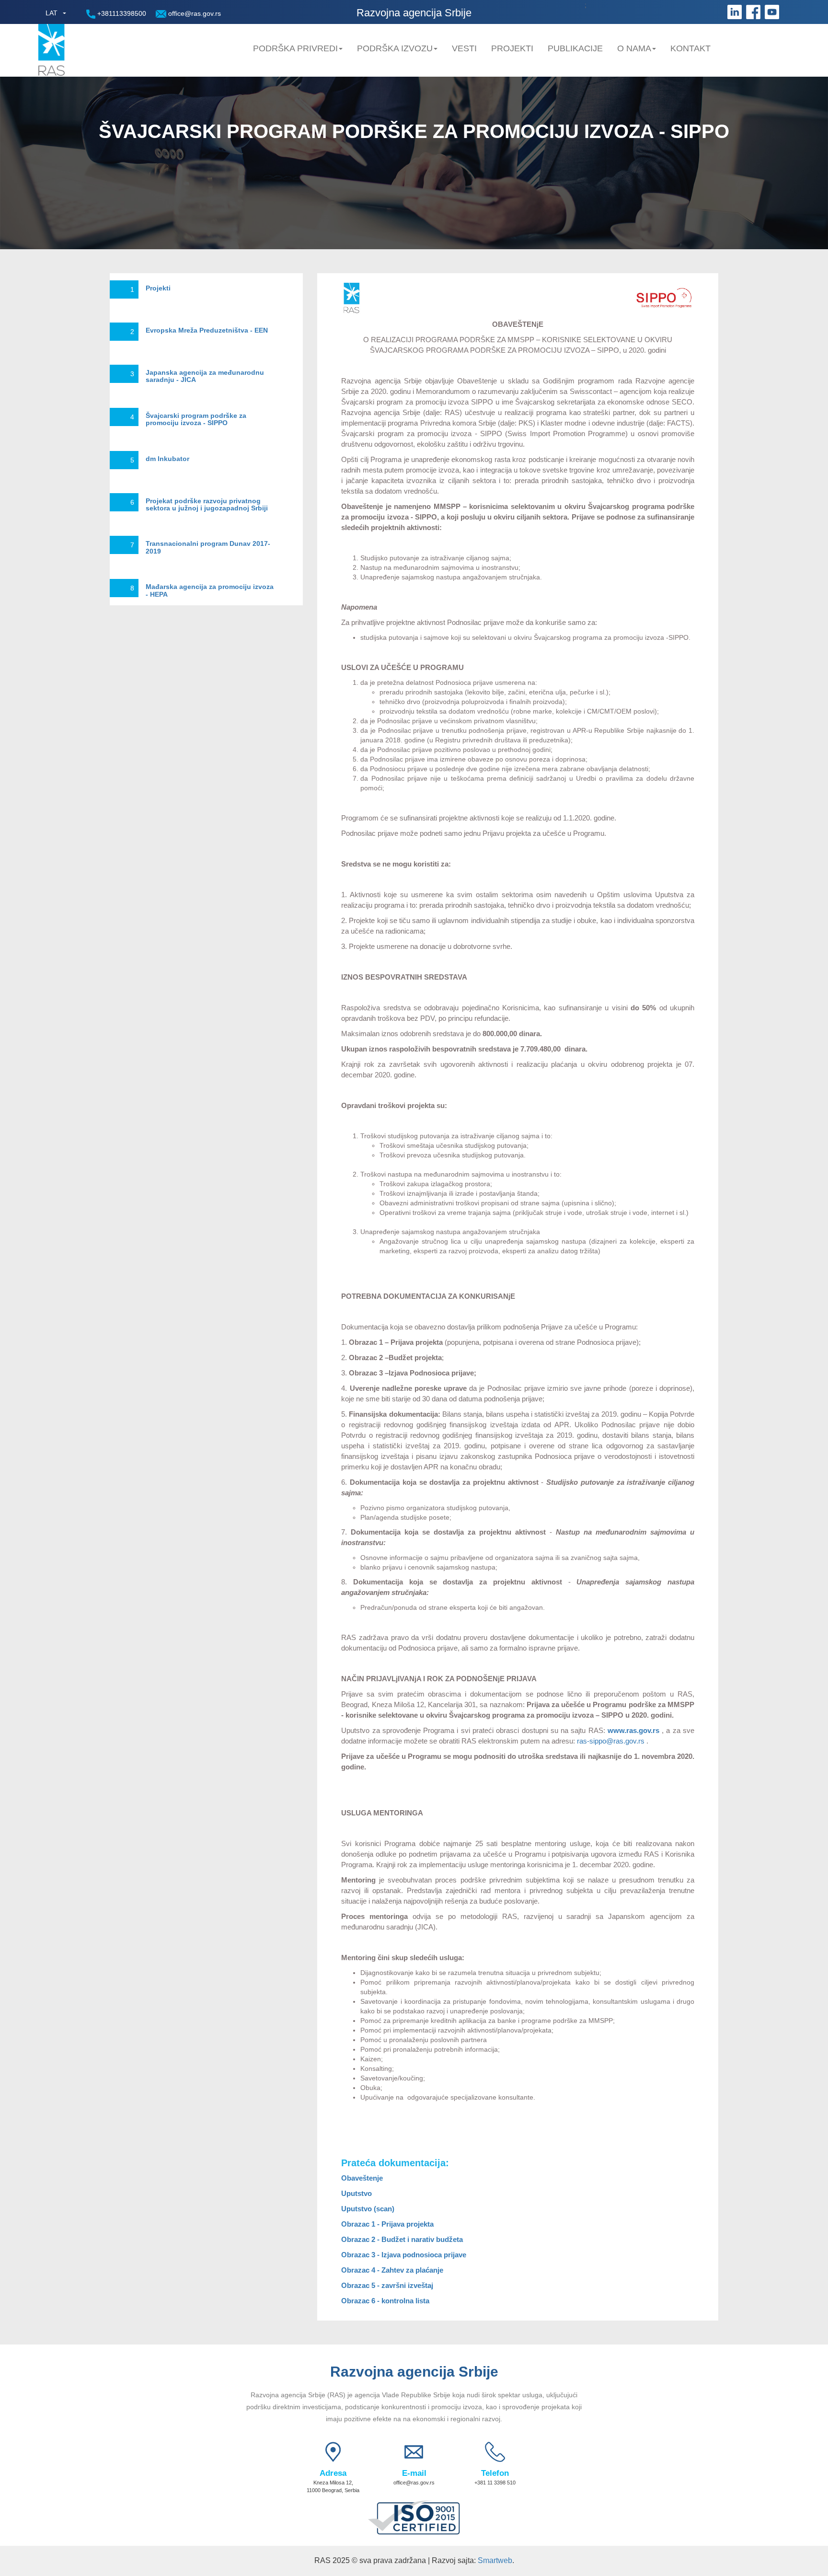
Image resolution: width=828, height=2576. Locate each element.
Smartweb (495, 2560)
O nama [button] (634, 48)
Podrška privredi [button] (295, 48)
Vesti (464, 48)
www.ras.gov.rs (633, 1730)
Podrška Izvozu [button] (395, 48)
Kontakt (690, 48)
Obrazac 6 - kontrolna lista (386, 2301)
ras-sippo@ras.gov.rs (611, 1741)
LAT (52, 13)
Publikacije (575, 48)
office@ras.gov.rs (194, 13)
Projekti (512, 48)
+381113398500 (121, 13)
